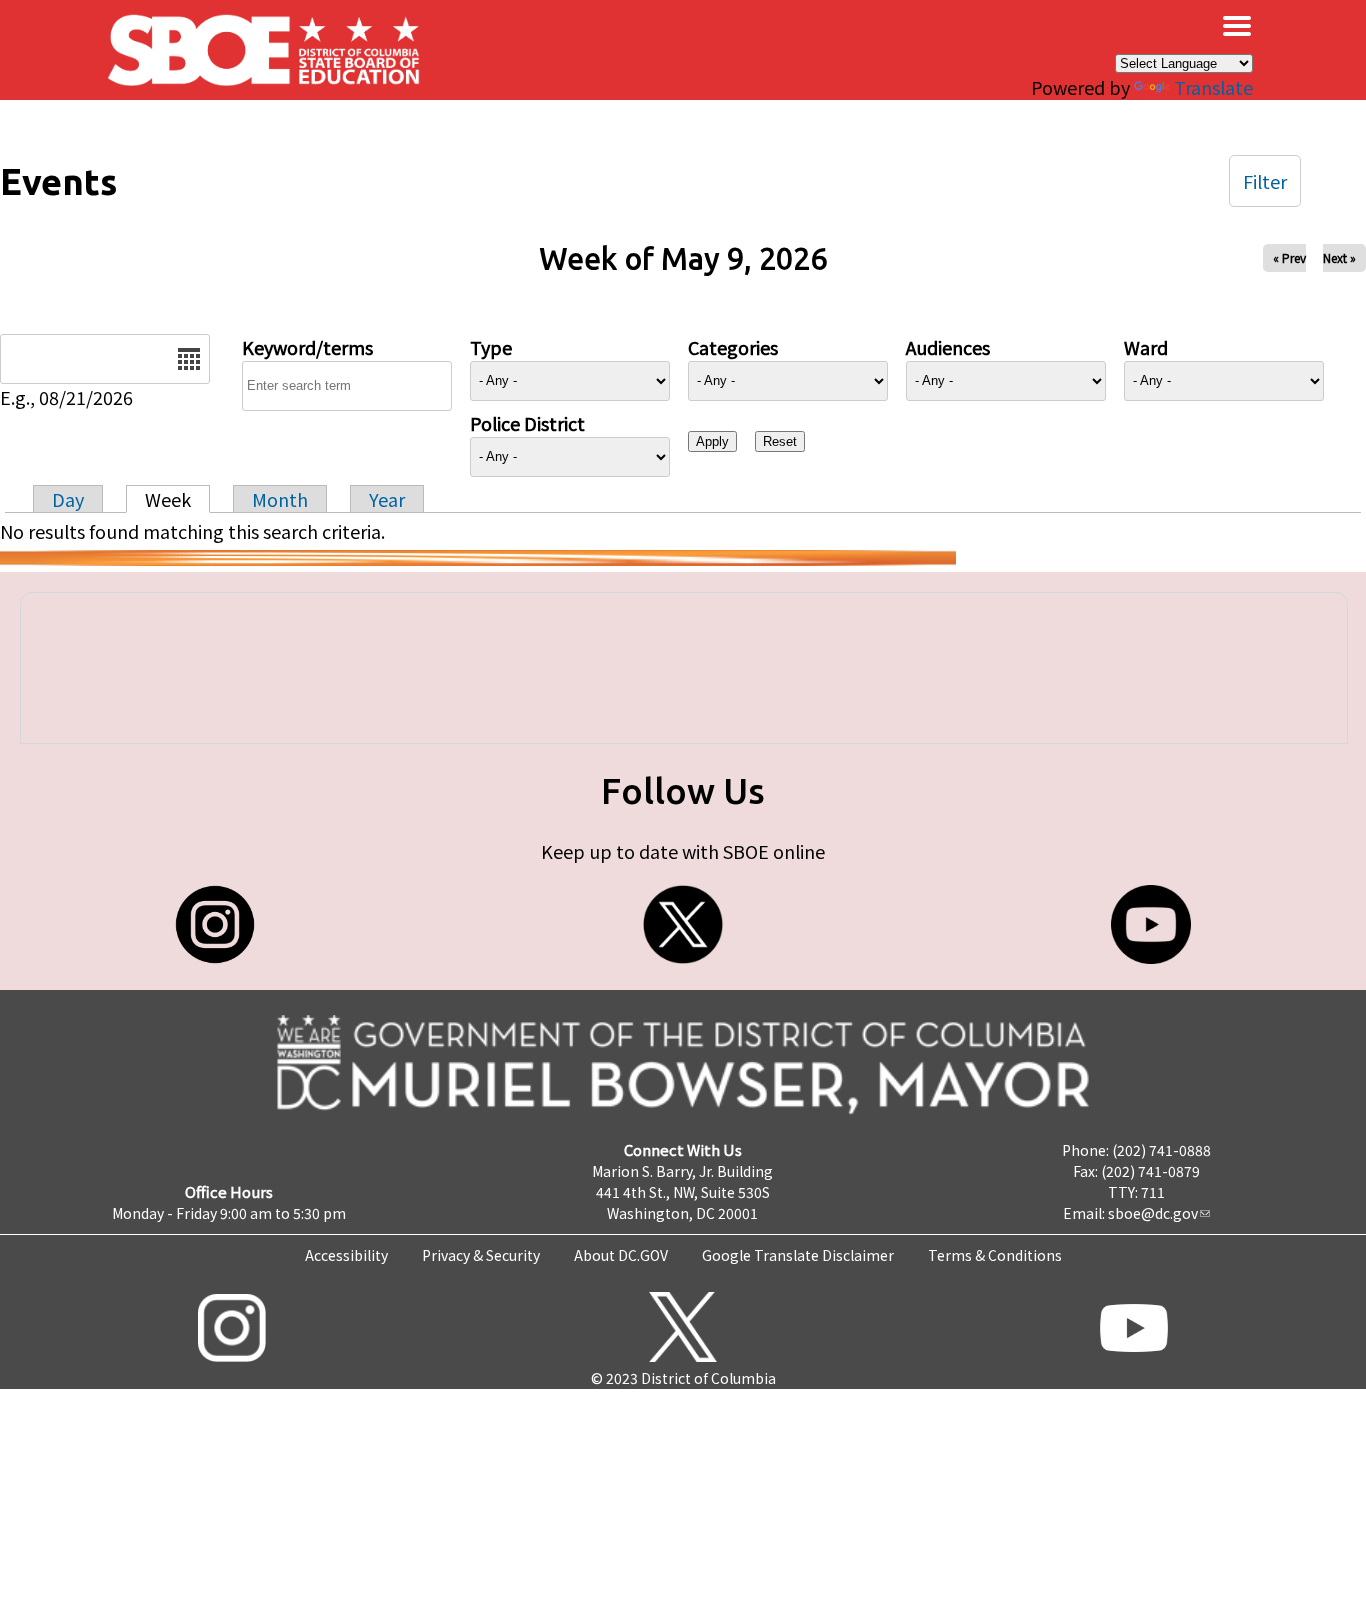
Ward (1146, 347)
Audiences (948, 347)
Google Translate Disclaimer (798, 1255)
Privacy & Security (481, 1255)
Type (491, 347)
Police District (527, 423)
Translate (1213, 87)
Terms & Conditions (995, 1255)
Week (168, 499)
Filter (1265, 181)
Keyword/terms (307, 347)
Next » (1339, 257)
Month (280, 499)
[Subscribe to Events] (478, 558)
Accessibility (346, 1255)
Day (68, 499)
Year (387, 499)
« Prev (1289, 257)
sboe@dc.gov (1153, 1213)
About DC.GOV (621, 1255)
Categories (733, 347)
